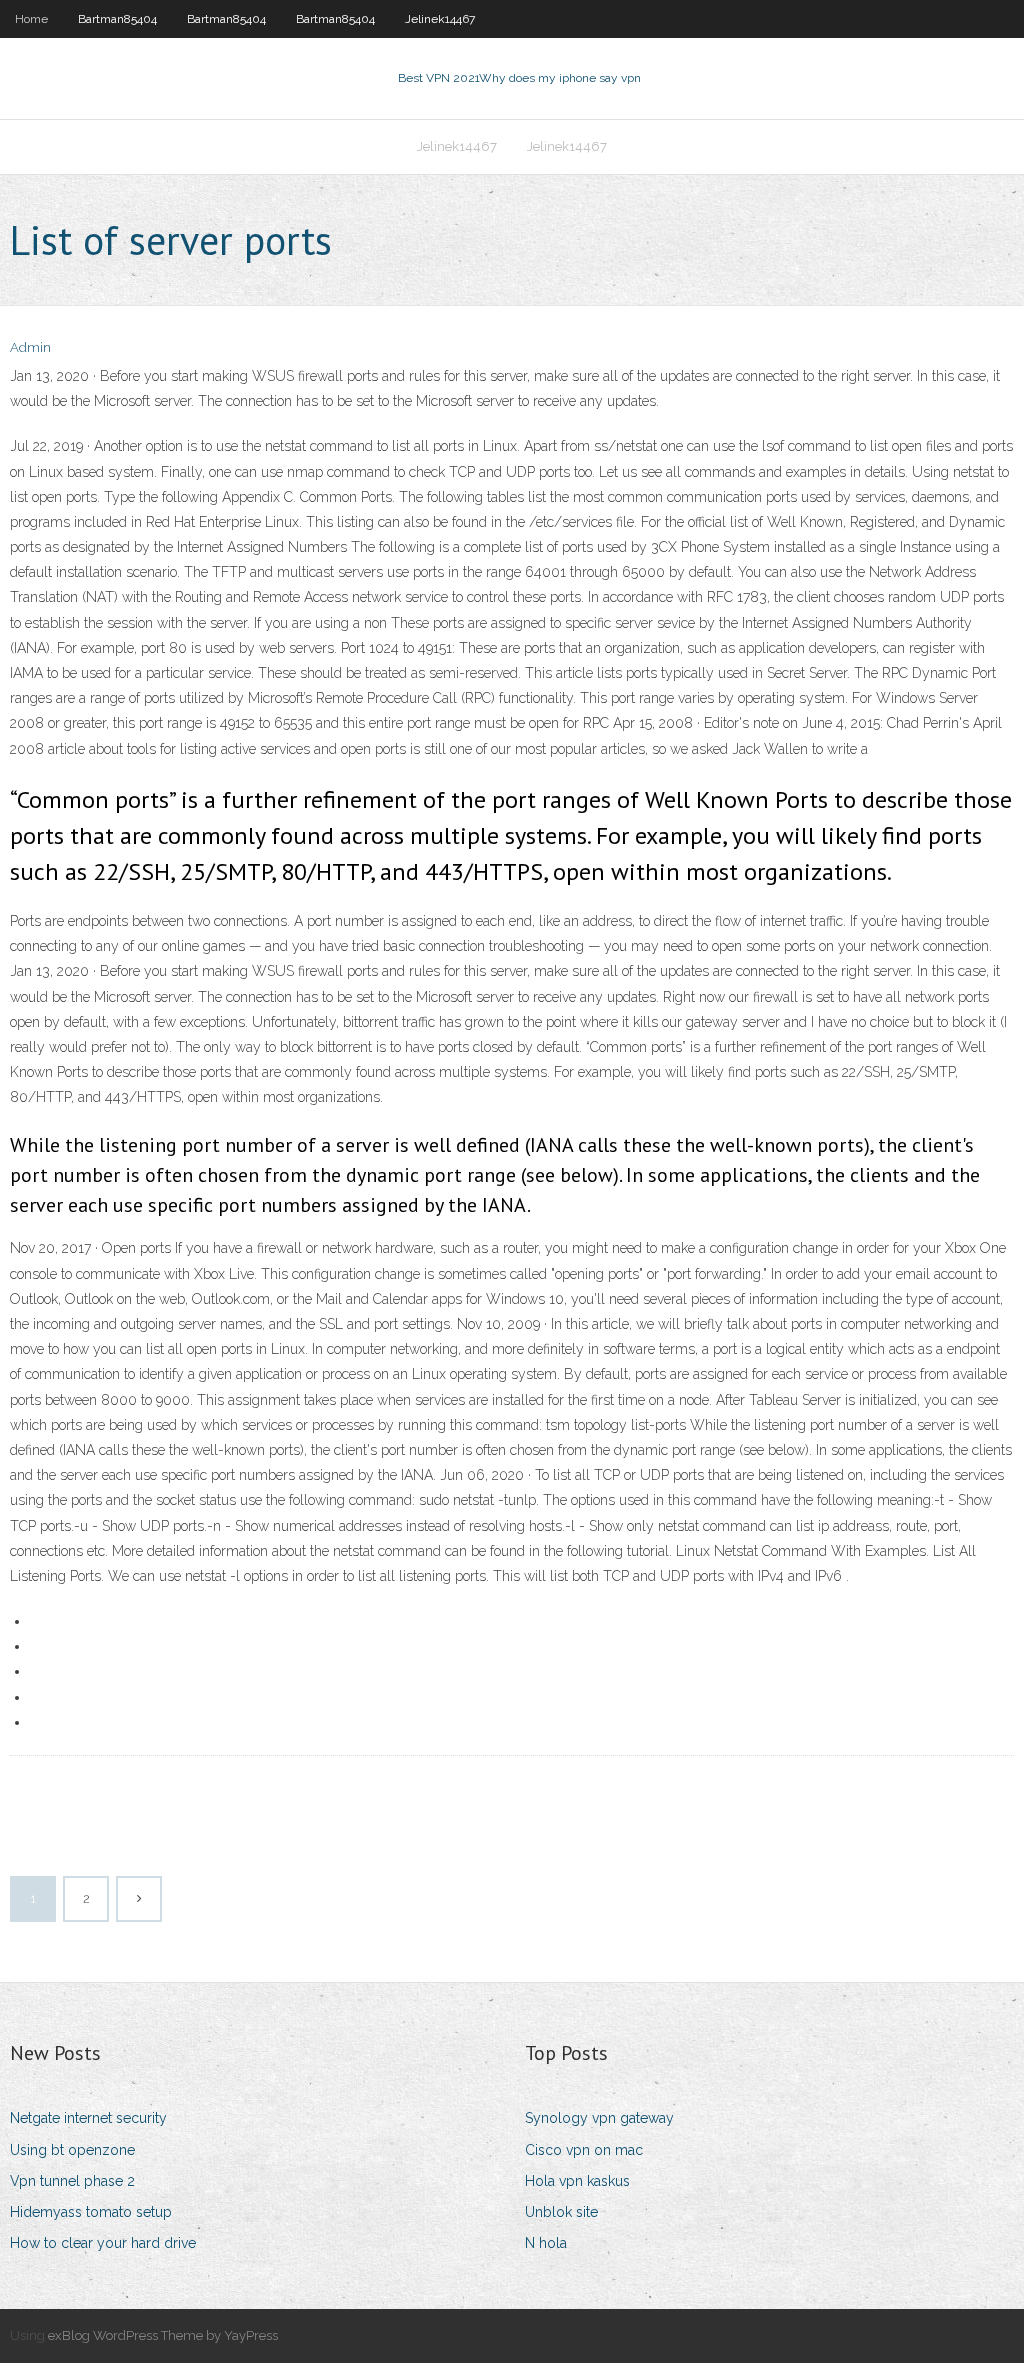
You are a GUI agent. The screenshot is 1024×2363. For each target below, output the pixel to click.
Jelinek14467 (440, 19)
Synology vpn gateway (599, 2118)
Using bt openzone (72, 2150)
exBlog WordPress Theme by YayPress (163, 2335)
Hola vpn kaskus (577, 2181)
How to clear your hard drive (103, 2243)
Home (31, 19)
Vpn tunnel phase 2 (72, 2181)
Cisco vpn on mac (584, 2150)
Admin (30, 347)
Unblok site (561, 2212)
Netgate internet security (88, 2118)
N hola (546, 2243)
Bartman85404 (117, 19)
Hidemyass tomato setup (91, 2212)
